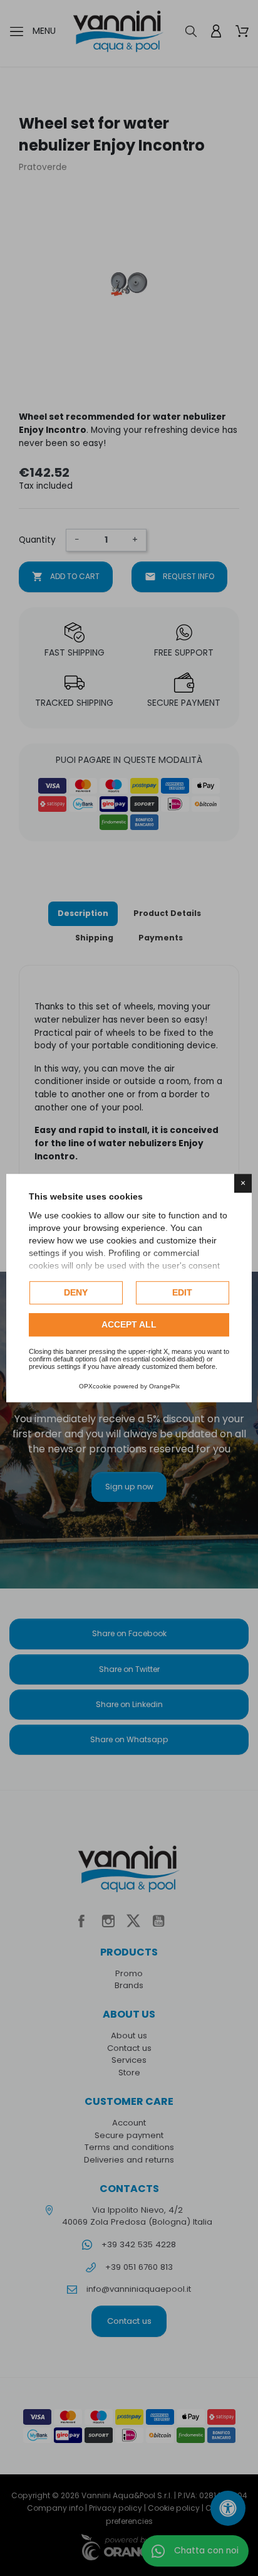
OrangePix (164, 1386)
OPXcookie (95, 1386)
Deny (76, 1292)
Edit (182, 1292)
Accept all (129, 1324)
